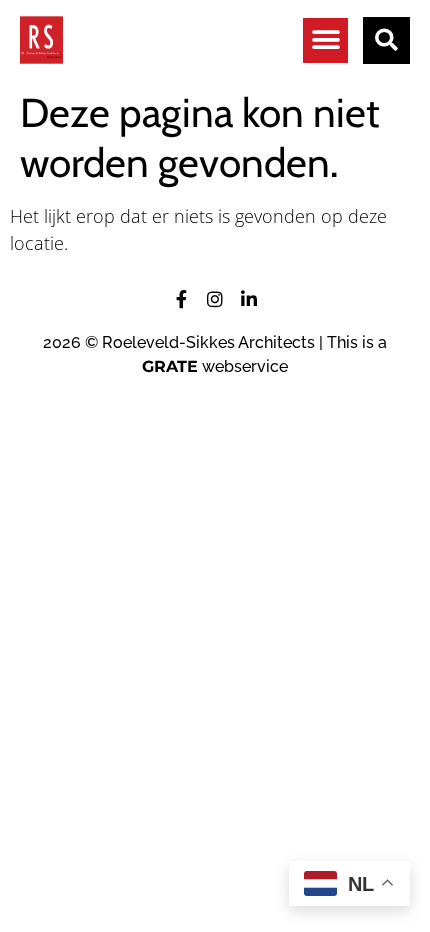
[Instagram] (215, 299)
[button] (325, 40)
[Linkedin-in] (249, 299)
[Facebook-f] (181, 299)
